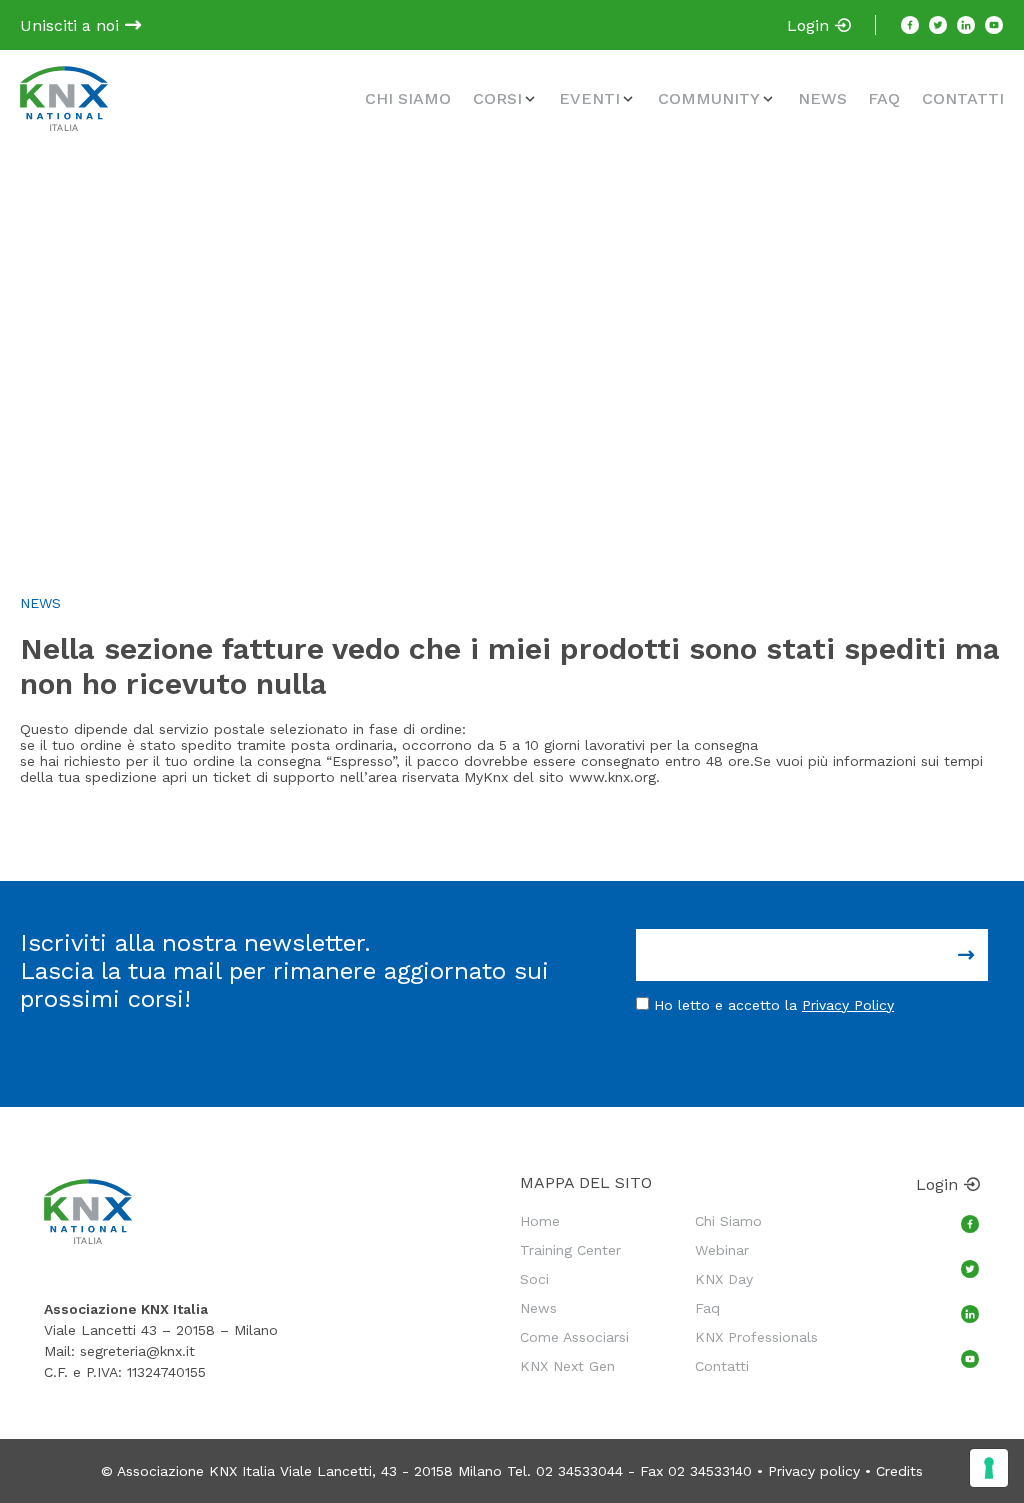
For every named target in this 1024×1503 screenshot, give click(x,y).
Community (709, 98)
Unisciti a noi (72, 25)
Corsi (497, 98)
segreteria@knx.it (137, 1351)
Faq (884, 98)
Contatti (963, 98)
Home (540, 1221)
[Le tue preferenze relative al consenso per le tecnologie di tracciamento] (989, 1468)
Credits (899, 1471)
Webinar (722, 1250)
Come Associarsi (574, 1337)
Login (810, 25)
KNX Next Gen (567, 1366)
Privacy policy (814, 1471)
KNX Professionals (756, 1337)
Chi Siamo (408, 98)
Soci (534, 1279)
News (822, 98)
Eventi (589, 98)
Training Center (570, 1250)
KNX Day (724, 1279)
